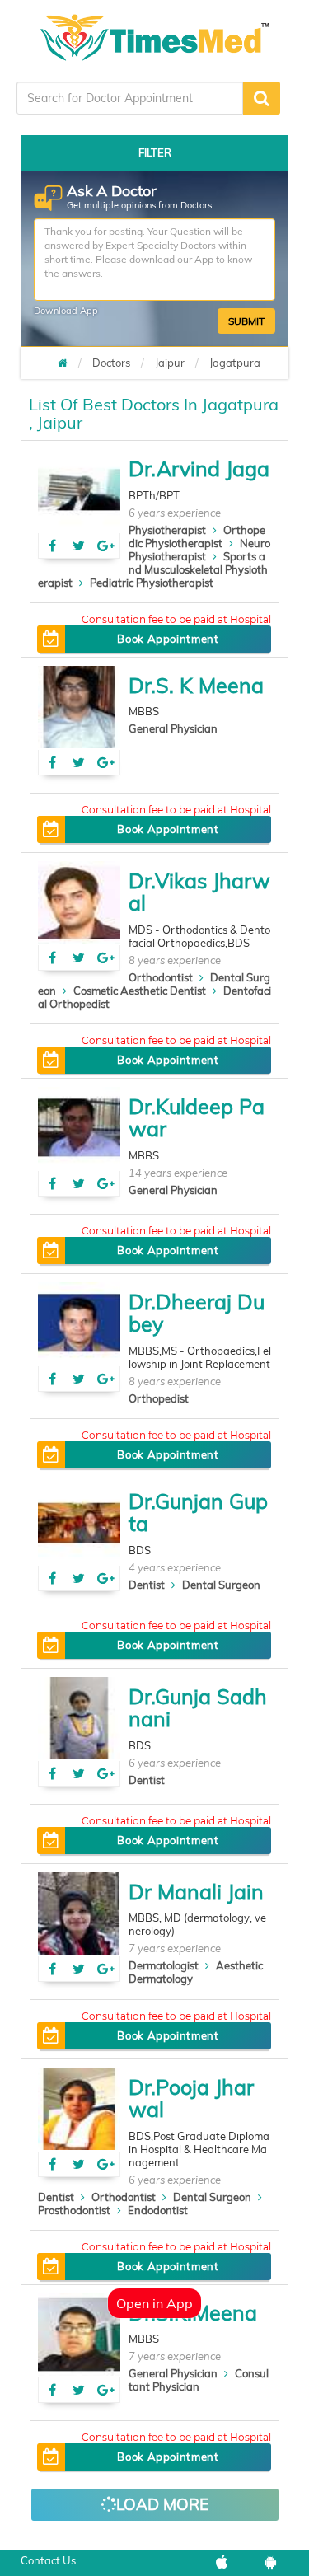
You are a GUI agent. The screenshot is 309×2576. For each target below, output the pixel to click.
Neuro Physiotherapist (199, 550)
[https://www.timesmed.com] (63, 363)
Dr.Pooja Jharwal (191, 2098)
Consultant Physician (199, 2380)
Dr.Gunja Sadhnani (198, 1708)
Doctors (111, 363)
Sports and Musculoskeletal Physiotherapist (153, 569)
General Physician (173, 728)
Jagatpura (235, 363)
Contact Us (48, 2560)
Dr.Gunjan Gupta (198, 1513)
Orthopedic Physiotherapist (197, 536)
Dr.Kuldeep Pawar (197, 1118)
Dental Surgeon (221, 1585)
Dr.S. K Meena (196, 685)
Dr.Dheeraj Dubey (197, 1313)
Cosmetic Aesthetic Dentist (140, 991)
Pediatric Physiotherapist (152, 583)
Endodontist (158, 2210)
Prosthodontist (74, 2210)
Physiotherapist (167, 530)
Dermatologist (164, 1965)
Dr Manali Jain (196, 1892)
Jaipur (170, 363)
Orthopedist (159, 1398)
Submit (246, 321)
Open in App (154, 2303)
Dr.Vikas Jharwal (199, 892)
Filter (155, 152)
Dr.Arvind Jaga (199, 468)
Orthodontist (161, 977)
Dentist (147, 1585)
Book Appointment (168, 639)
